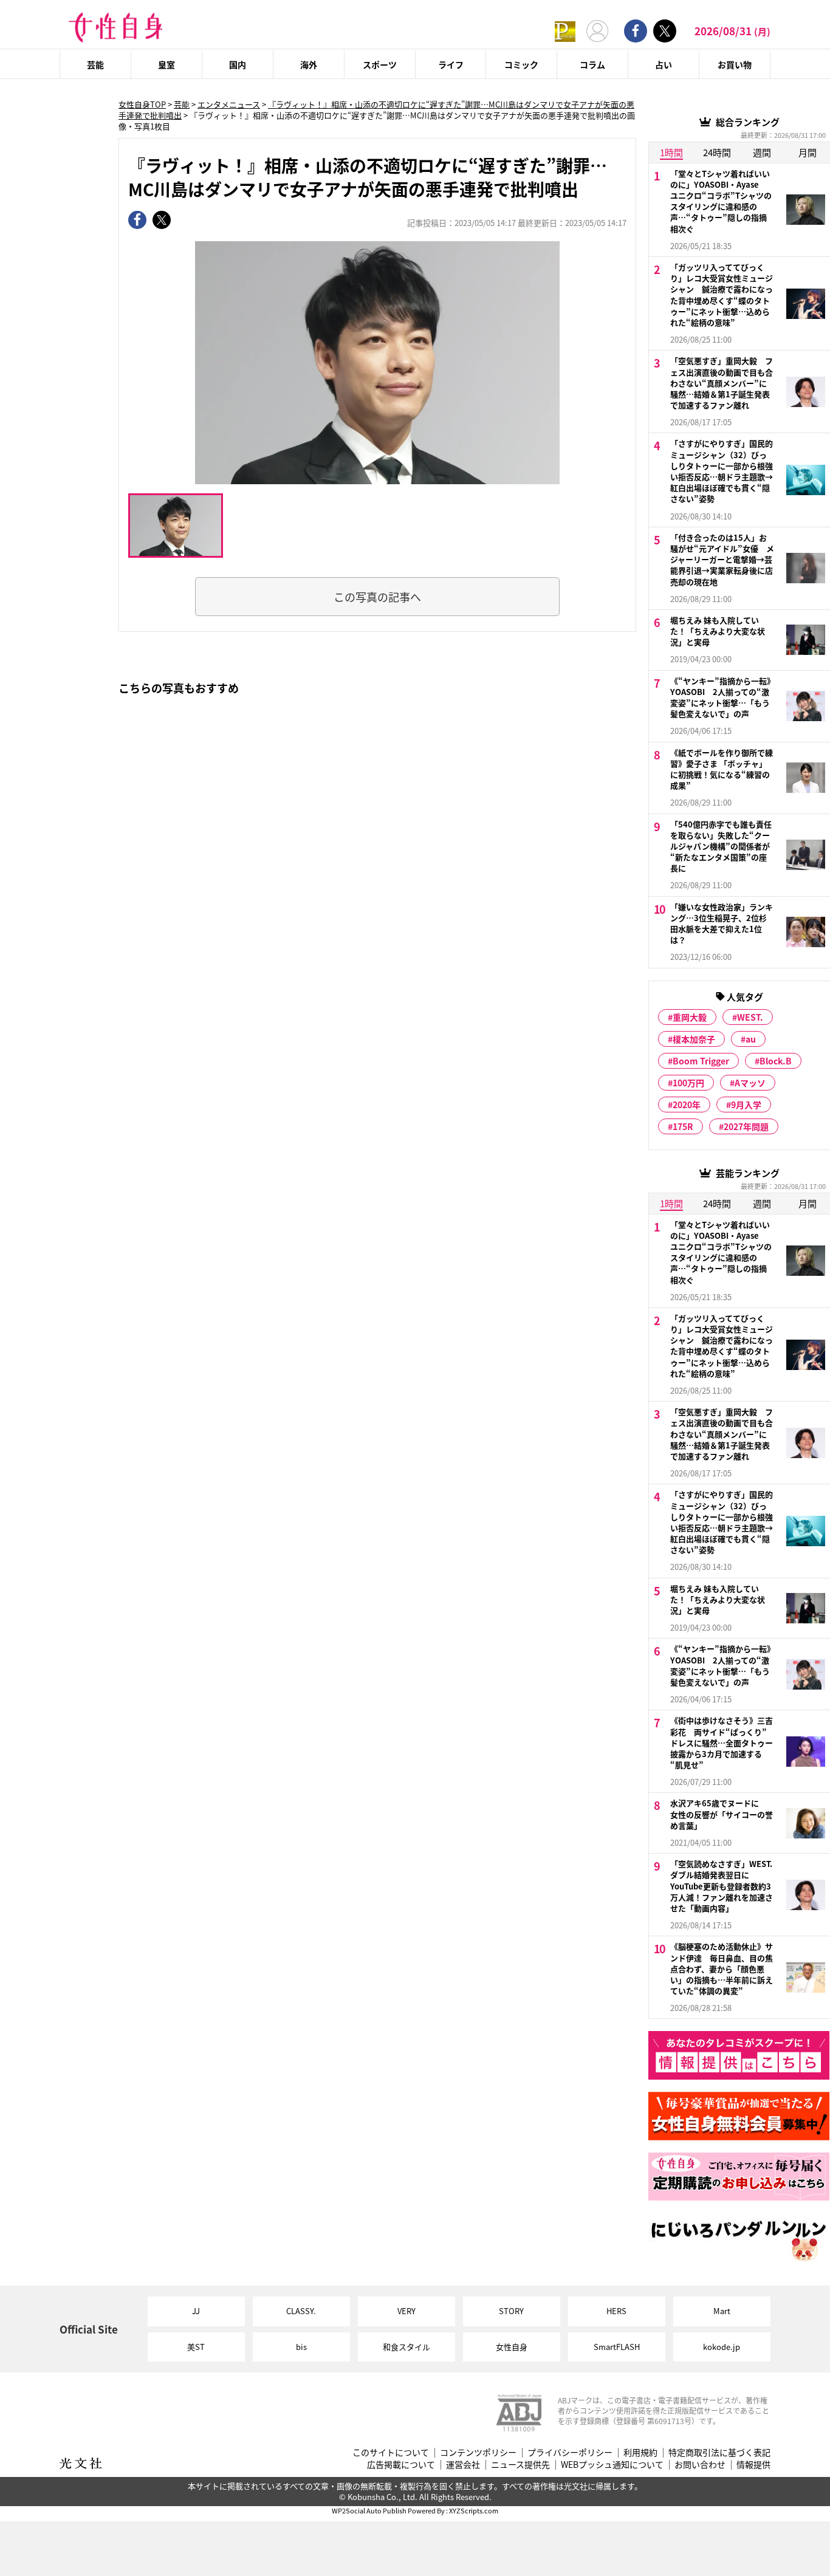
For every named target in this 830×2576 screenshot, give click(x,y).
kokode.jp (722, 2347)
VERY (406, 2311)
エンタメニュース (229, 104)
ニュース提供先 (520, 2465)
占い (664, 64)
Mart (722, 2311)
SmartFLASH (617, 2347)
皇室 (166, 64)
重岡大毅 (690, 1017)
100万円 (688, 1083)
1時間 (671, 152)
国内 (238, 64)
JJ (196, 2311)
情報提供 (753, 2465)
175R (683, 1126)
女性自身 (512, 2347)
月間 (808, 152)
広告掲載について (401, 2465)
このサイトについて (391, 2452)
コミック (521, 64)
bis (301, 2347)
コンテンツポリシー (478, 2452)
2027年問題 (746, 1126)
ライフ (451, 64)
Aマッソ (750, 1083)
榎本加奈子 (694, 1039)
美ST (196, 2347)
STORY (511, 2311)
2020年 (687, 1105)
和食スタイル (406, 2347)
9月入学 (746, 1105)
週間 (762, 152)
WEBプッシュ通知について (612, 2465)
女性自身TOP (142, 104)
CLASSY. (301, 2311)
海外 (309, 64)
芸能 (95, 64)
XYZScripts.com (474, 2510)
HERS (616, 2311)
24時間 (717, 152)
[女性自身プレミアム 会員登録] (565, 31)
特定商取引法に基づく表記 (719, 2452)
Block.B (776, 1061)
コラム (592, 64)
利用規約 (640, 2452)
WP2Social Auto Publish (369, 2510)
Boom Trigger (701, 1061)
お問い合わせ (700, 2465)
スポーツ (380, 64)
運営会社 (463, 2465)
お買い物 (735, 64)
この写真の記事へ (377, 597)
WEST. (750, 1017)
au (751, 1039)
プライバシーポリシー (570, 2452)
